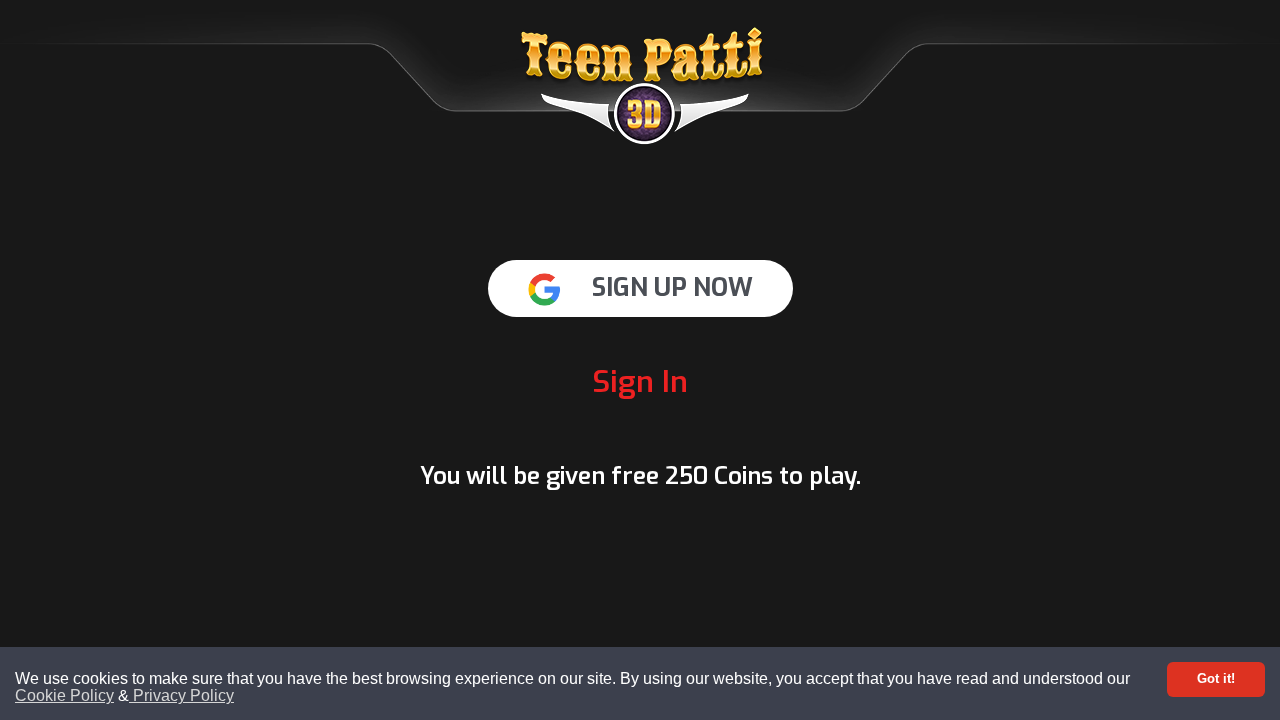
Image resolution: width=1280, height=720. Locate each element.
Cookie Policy (64, 695)
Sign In (640, 382)
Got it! (1216, 678)
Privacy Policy (181, 695)
